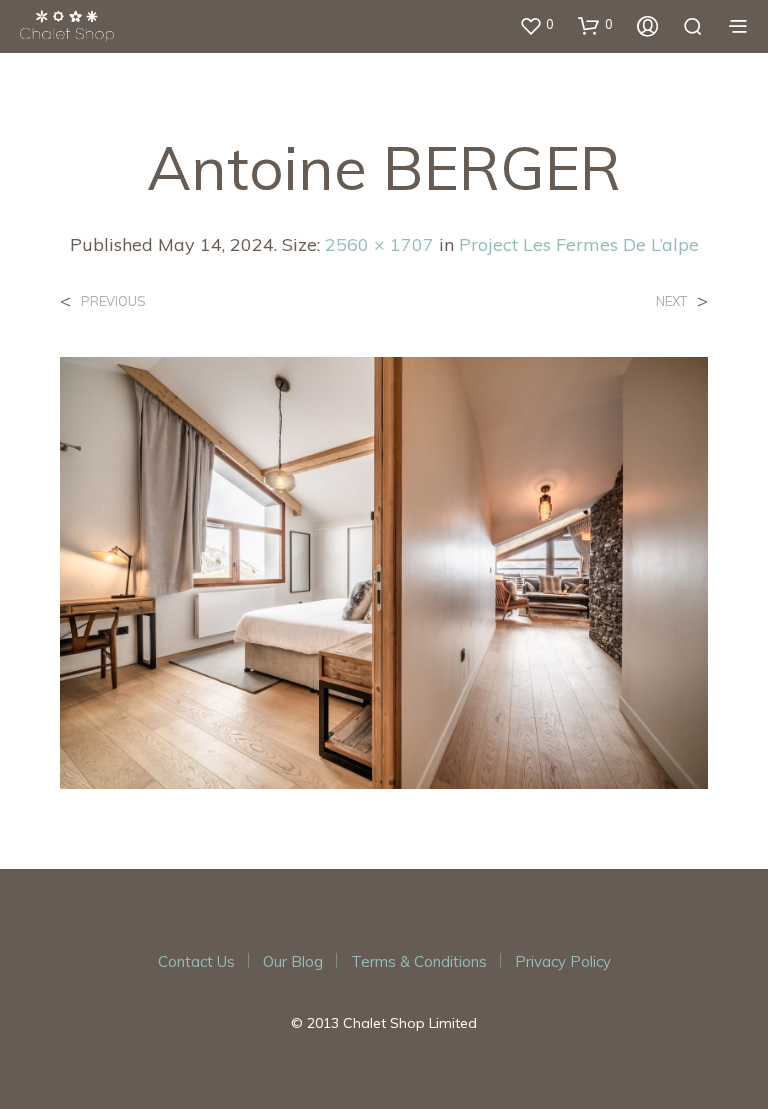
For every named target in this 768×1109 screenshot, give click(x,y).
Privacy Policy (563, 961)
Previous (113, 301)
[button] (536, 25)
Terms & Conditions (419, 961)
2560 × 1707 (379, 244)
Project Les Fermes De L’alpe (579, 244)
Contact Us (196, 961)
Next (671, 301)
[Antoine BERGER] (384, 571)
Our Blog (293, 961)
